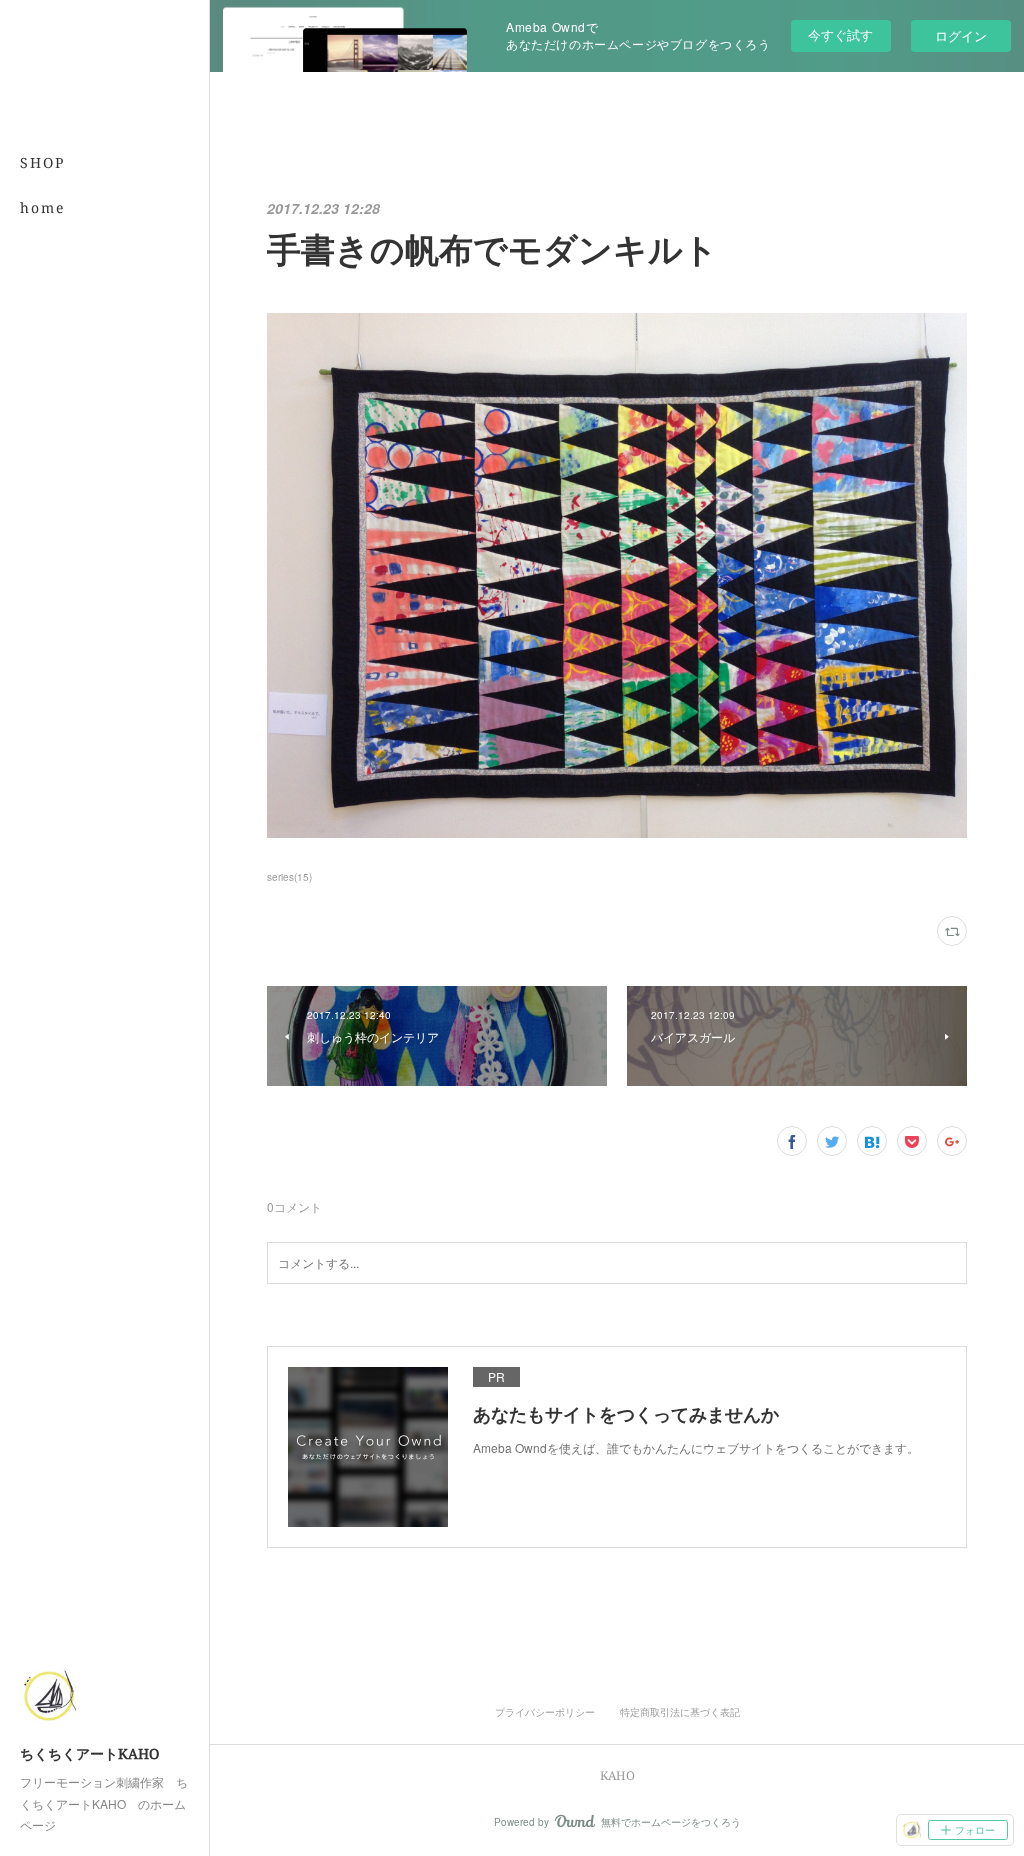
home (43, 207)
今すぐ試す (840, 34)
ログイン (961, 35)
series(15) (289, 877)
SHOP (42, 162)
